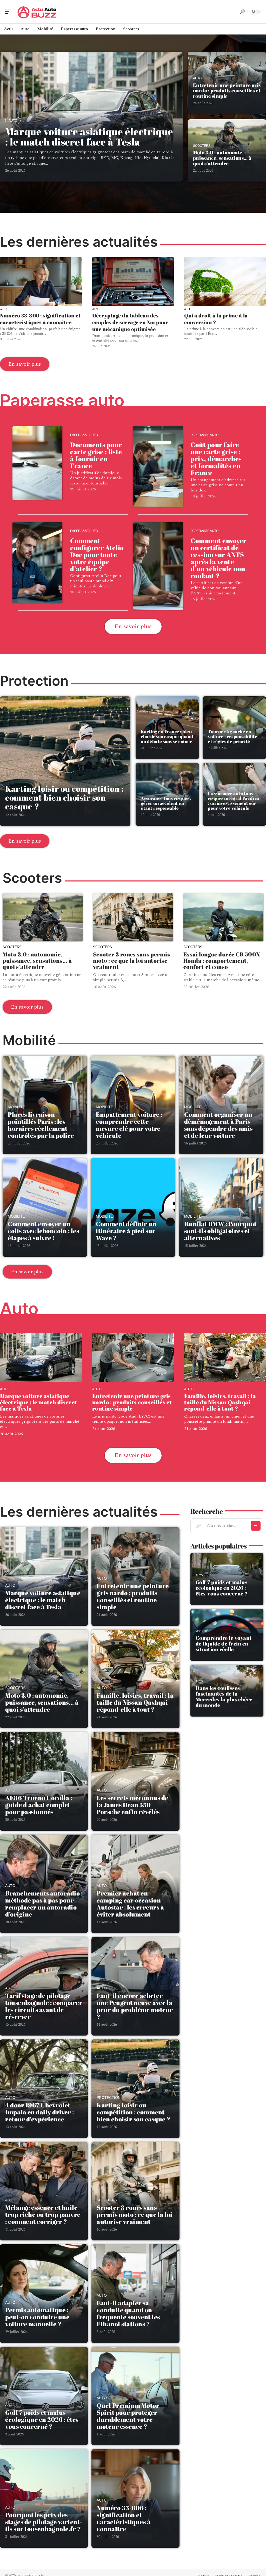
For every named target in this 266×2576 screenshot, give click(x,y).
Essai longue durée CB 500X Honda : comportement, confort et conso (222, 960)
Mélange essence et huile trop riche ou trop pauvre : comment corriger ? (43, 2214)
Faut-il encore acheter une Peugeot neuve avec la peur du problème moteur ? (135, 2006)
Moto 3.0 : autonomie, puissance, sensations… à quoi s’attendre (222, 158)
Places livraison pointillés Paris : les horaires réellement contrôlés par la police (41, 1125)
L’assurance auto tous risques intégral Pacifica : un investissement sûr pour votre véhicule (234, 801)
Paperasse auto (84, 435)
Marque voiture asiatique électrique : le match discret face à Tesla (89, 137)
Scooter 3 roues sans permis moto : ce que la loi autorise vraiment (132, 960)
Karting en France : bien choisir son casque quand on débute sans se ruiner (167, 736)
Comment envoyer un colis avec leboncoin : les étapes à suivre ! (43, 1231)
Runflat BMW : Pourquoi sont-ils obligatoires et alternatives (220, 1231)
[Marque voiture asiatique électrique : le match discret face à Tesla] (41, 1358)
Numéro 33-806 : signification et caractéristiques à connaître (40, 319)
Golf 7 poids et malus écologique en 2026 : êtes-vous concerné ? (43, 2419)
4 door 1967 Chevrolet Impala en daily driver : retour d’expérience (39, 2112)
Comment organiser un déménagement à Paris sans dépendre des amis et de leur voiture (218, 1125)
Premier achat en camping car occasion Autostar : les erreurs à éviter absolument (130, 1904)
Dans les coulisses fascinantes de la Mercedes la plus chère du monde (224, 1696)
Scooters (202, 146)
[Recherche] (242, 12)
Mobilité (16, 1107)
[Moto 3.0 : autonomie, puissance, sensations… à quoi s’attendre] (43, 917)
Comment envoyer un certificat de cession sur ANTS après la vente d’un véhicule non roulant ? (219, 558)
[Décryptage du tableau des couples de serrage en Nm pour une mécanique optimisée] (133, 282)
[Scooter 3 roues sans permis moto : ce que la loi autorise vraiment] (133, 917)
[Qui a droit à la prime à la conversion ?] (225, 282)
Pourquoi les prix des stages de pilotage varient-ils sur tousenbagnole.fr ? (44, 2522)
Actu (4, 309)
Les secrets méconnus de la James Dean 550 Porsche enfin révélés (132, 1805)
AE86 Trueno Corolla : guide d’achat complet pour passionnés (39, 1805)
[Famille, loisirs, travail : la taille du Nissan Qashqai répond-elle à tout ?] (225, 1358)
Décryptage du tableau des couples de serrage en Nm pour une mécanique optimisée (130, 322)
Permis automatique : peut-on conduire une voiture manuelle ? (37, 2317)
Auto (13, 121)
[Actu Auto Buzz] (37, 12)
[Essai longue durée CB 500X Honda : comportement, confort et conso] (223, 917)
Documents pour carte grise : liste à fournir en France (96, 455)
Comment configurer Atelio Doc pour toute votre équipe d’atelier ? (97, 555)
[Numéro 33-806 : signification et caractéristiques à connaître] (41, 282)
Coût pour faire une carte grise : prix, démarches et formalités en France (216, 459)
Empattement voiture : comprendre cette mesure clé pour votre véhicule (129, 1125)
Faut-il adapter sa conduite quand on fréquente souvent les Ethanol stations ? (128, 2313)
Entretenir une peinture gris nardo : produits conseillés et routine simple (227, 91)
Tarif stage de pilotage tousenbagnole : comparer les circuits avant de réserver (44, 2006)
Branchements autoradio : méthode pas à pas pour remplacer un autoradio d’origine (44, 1904)
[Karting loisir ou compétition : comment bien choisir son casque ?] (65, 761)
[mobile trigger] (10, 12)
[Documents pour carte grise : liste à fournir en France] (37, 463)
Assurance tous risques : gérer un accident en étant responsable (166, 803)
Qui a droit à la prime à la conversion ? (216, 319)
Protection (109, 2098)
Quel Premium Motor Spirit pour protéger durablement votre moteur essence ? (128, 2416)
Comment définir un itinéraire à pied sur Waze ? (126, 1231)
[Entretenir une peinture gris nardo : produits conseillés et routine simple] (133, 1358)
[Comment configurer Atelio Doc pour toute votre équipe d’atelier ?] (37, 563)
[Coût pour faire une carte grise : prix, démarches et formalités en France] (158, 467)
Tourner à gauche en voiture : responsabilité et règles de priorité (232, 736)
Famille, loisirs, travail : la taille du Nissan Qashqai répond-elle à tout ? (220, 1402)
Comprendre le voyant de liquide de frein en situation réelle (224, 1644)
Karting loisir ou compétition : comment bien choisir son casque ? (64, 797)
